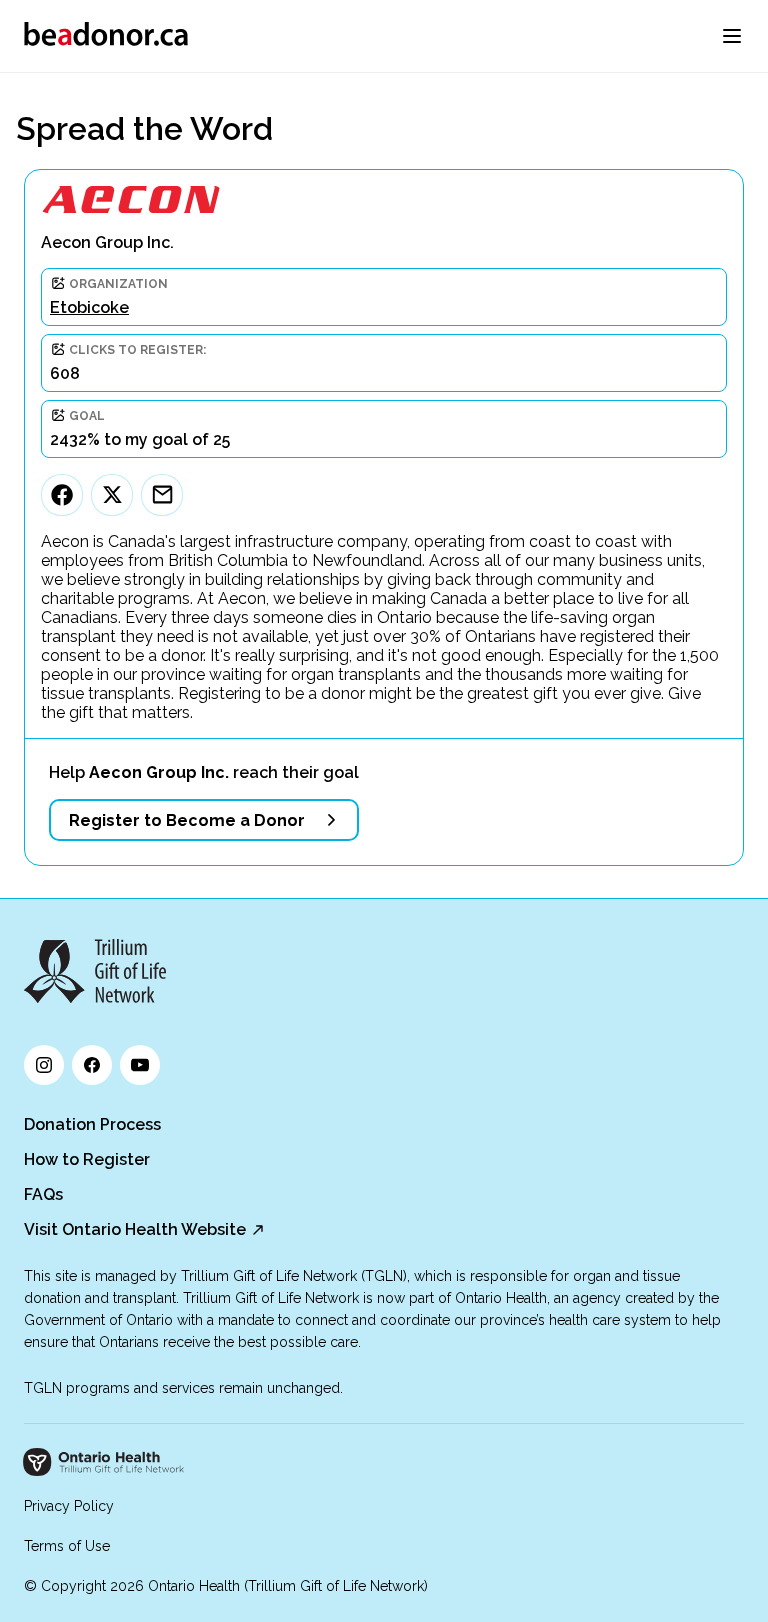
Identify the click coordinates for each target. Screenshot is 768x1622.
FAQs (43, 1194)
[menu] (732, 36)
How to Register (87, 1159)
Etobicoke (89, 307)
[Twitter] (112, 495)
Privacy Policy (69, 1506)
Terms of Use (67, 1546)
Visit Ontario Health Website (135, 1229)
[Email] (162, 495)
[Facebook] (62, 495)
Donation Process (92, 1124)
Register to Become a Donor (187, 820)
